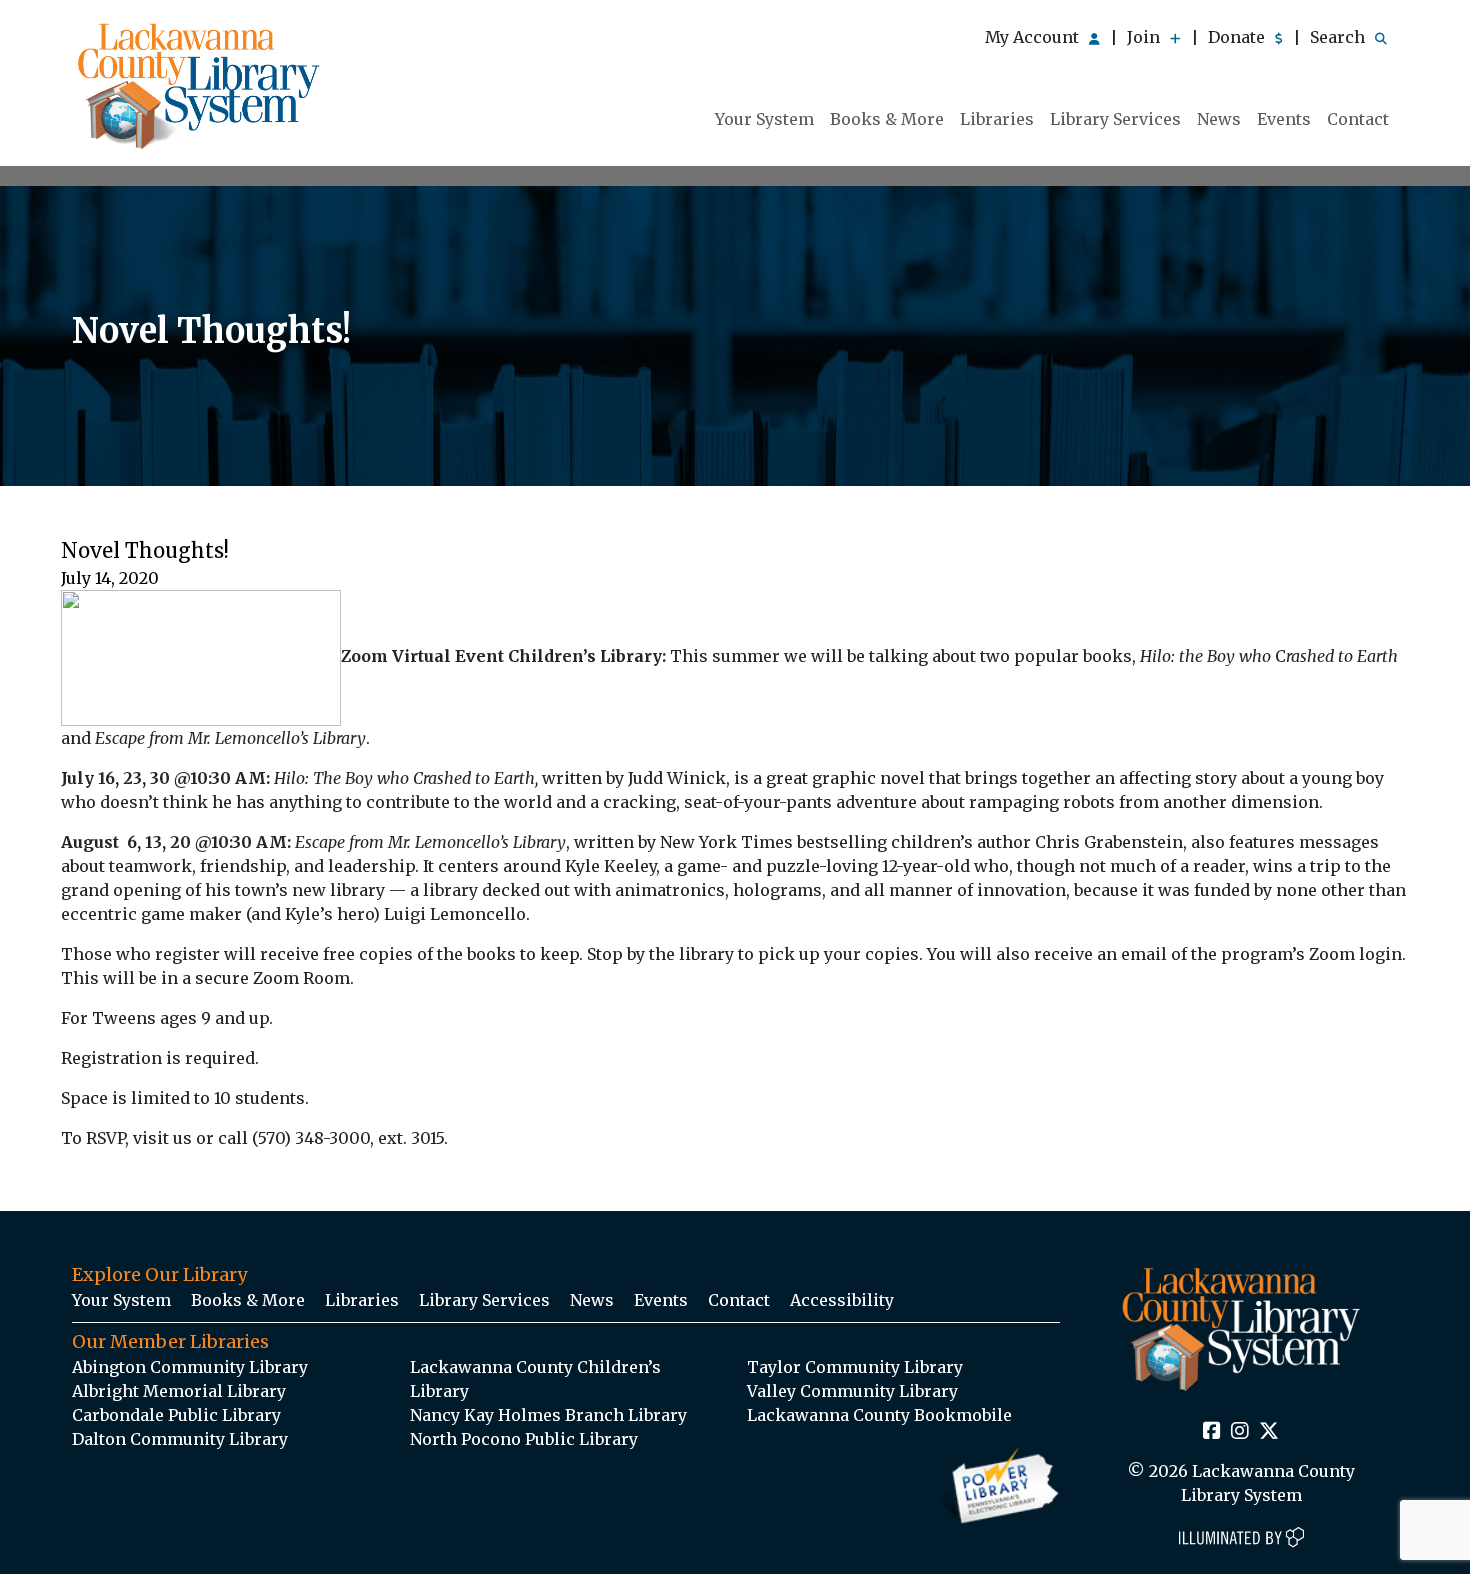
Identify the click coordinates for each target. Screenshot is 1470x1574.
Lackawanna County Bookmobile (879, 1415)
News (1219, 119)
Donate (1238, 37)
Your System (764, 119)
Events (1284, 119)
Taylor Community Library (855, 1367)
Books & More (887, 119)
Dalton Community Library (180, 1439)
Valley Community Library (852, 1391)
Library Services (1115, 119)
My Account (1034, 37)
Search (1339, 37)
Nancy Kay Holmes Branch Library (548, 1415)
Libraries (997, 119)
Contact (1358, 119)
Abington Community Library (190, 1367)
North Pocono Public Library (524, 1439)
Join (1145, 37)
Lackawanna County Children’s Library (535, 1379)
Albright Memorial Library (179, 1391)
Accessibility (842, 1300)
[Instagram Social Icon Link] (1240, 1432)
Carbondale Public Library (176, 1415)
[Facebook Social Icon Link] (1212, 1432)
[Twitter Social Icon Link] (1269, 1432)
